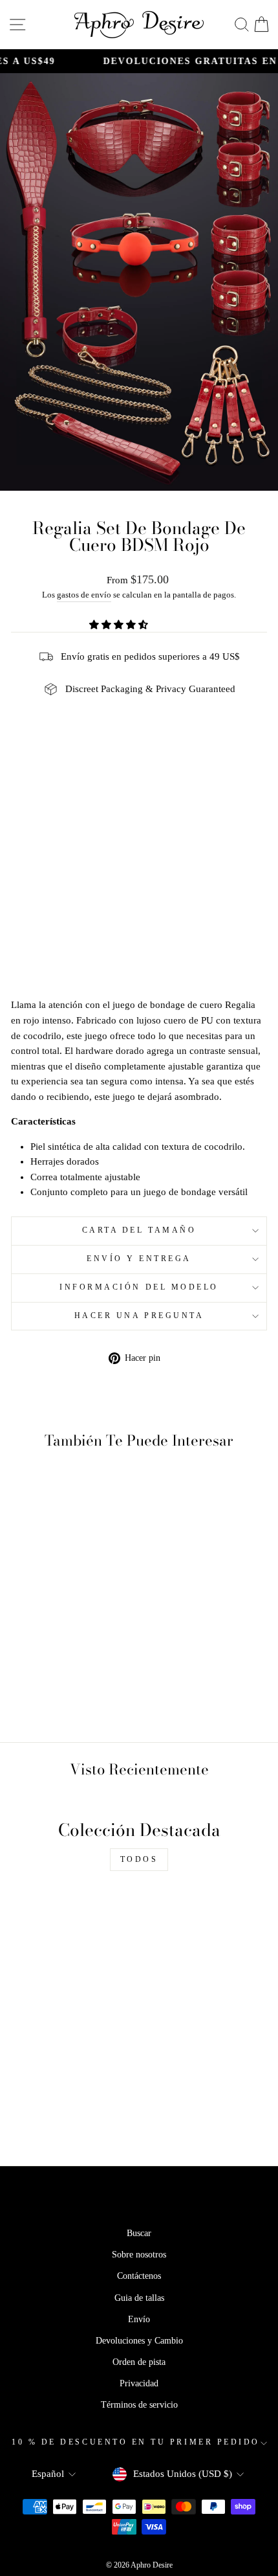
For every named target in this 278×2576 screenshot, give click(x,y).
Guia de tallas (139, 2298)
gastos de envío (84, 595)
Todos (139, 1859)
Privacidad (139, 2383)
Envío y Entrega (139, 1259)
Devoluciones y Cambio (139, 2341)
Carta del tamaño (139, 1230)
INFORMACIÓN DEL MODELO (139, 1287)
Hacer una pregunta (139, 1316)
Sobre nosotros (139, 2255)
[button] (120, 625)
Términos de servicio (139, 2405)
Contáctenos (139, 2276)
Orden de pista (139, 2362)
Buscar (139, 2233)
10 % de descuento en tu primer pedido (136, 2442)
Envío (139, 2319)
